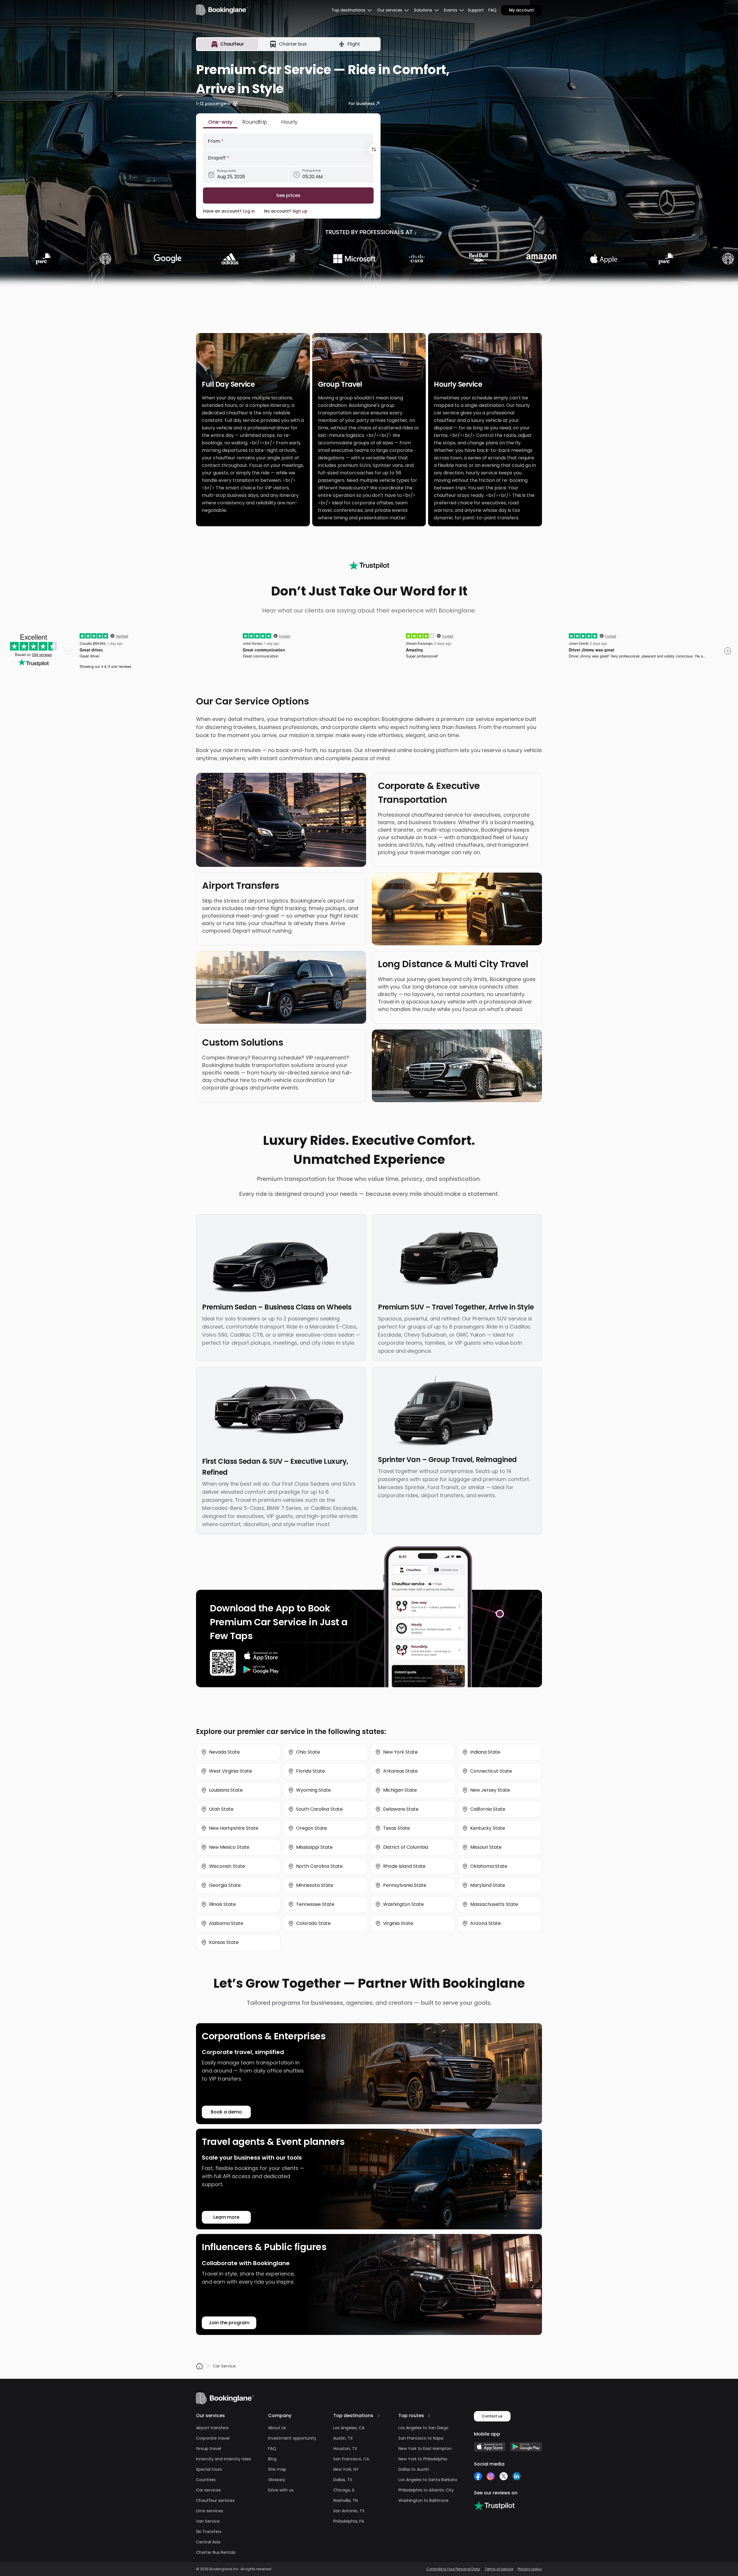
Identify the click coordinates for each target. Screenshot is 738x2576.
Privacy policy (530, 2569)
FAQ (492, 10)
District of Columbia (406, 1847)
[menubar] (352, 10)
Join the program (229, 2323)
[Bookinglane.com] (369, 565)
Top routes (411, 2416)
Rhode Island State (404, 1866)
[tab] (228, 44)
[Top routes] (429, 2416)
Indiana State (485, 1752)
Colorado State (313, 1923)
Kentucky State (488, 1828)
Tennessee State (315, 1904)
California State (488, 1809)
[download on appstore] (261, 1656)
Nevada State (224, 1752)
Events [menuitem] (451, 10)
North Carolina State (319, 1866)
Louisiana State (226, 1790)
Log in (249, 211)
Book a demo (226, 2112)
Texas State (397, 1828)
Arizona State (485, 1923)
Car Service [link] (224, 2366)
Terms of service (499, 2569)
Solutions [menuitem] (423, 10)
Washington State (403, 1904)
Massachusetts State (494, 1904)
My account (522, 10)
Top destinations (353, 2416)
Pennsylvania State (405, 1885)
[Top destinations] (379, 2416)
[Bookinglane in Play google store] (526, 2447)
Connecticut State (491, 1771)
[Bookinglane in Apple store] (490, 2447)
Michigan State (400, 1790)
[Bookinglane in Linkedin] (516, 2476)
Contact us (492, 2416)
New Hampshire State (234, 1828)
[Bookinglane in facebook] (478, 2476)
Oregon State (311, 1828)
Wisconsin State (227, 1866)
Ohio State (308, 1752)
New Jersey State (490, 1790)
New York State (400, 1752)
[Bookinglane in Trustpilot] (494, 2506)
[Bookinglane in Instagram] (491, 2476)
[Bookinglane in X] (503, 2476)
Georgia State (225, 1885)
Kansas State (224, 1942)
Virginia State (398, 1923)
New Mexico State (229, 1847)
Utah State (221, 1809)
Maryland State (488, 1885)
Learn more (226, 2217)
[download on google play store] (261, 1670)
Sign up (300, 211)
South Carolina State (319, 1809)
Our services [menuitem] (390, 10)
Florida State (310, 1771)
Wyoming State (314, 1790)
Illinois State (222, 1904)
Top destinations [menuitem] (348, 10)
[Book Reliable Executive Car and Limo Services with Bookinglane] (222, 10)
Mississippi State (314, 1847)
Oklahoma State (489, 1866)
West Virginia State (230, 1771)
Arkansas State (400, 1771)
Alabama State (226, 1923)
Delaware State (401, 1809)
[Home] (199, 2366)
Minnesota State (315, 1885)
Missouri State (486, 1847)
